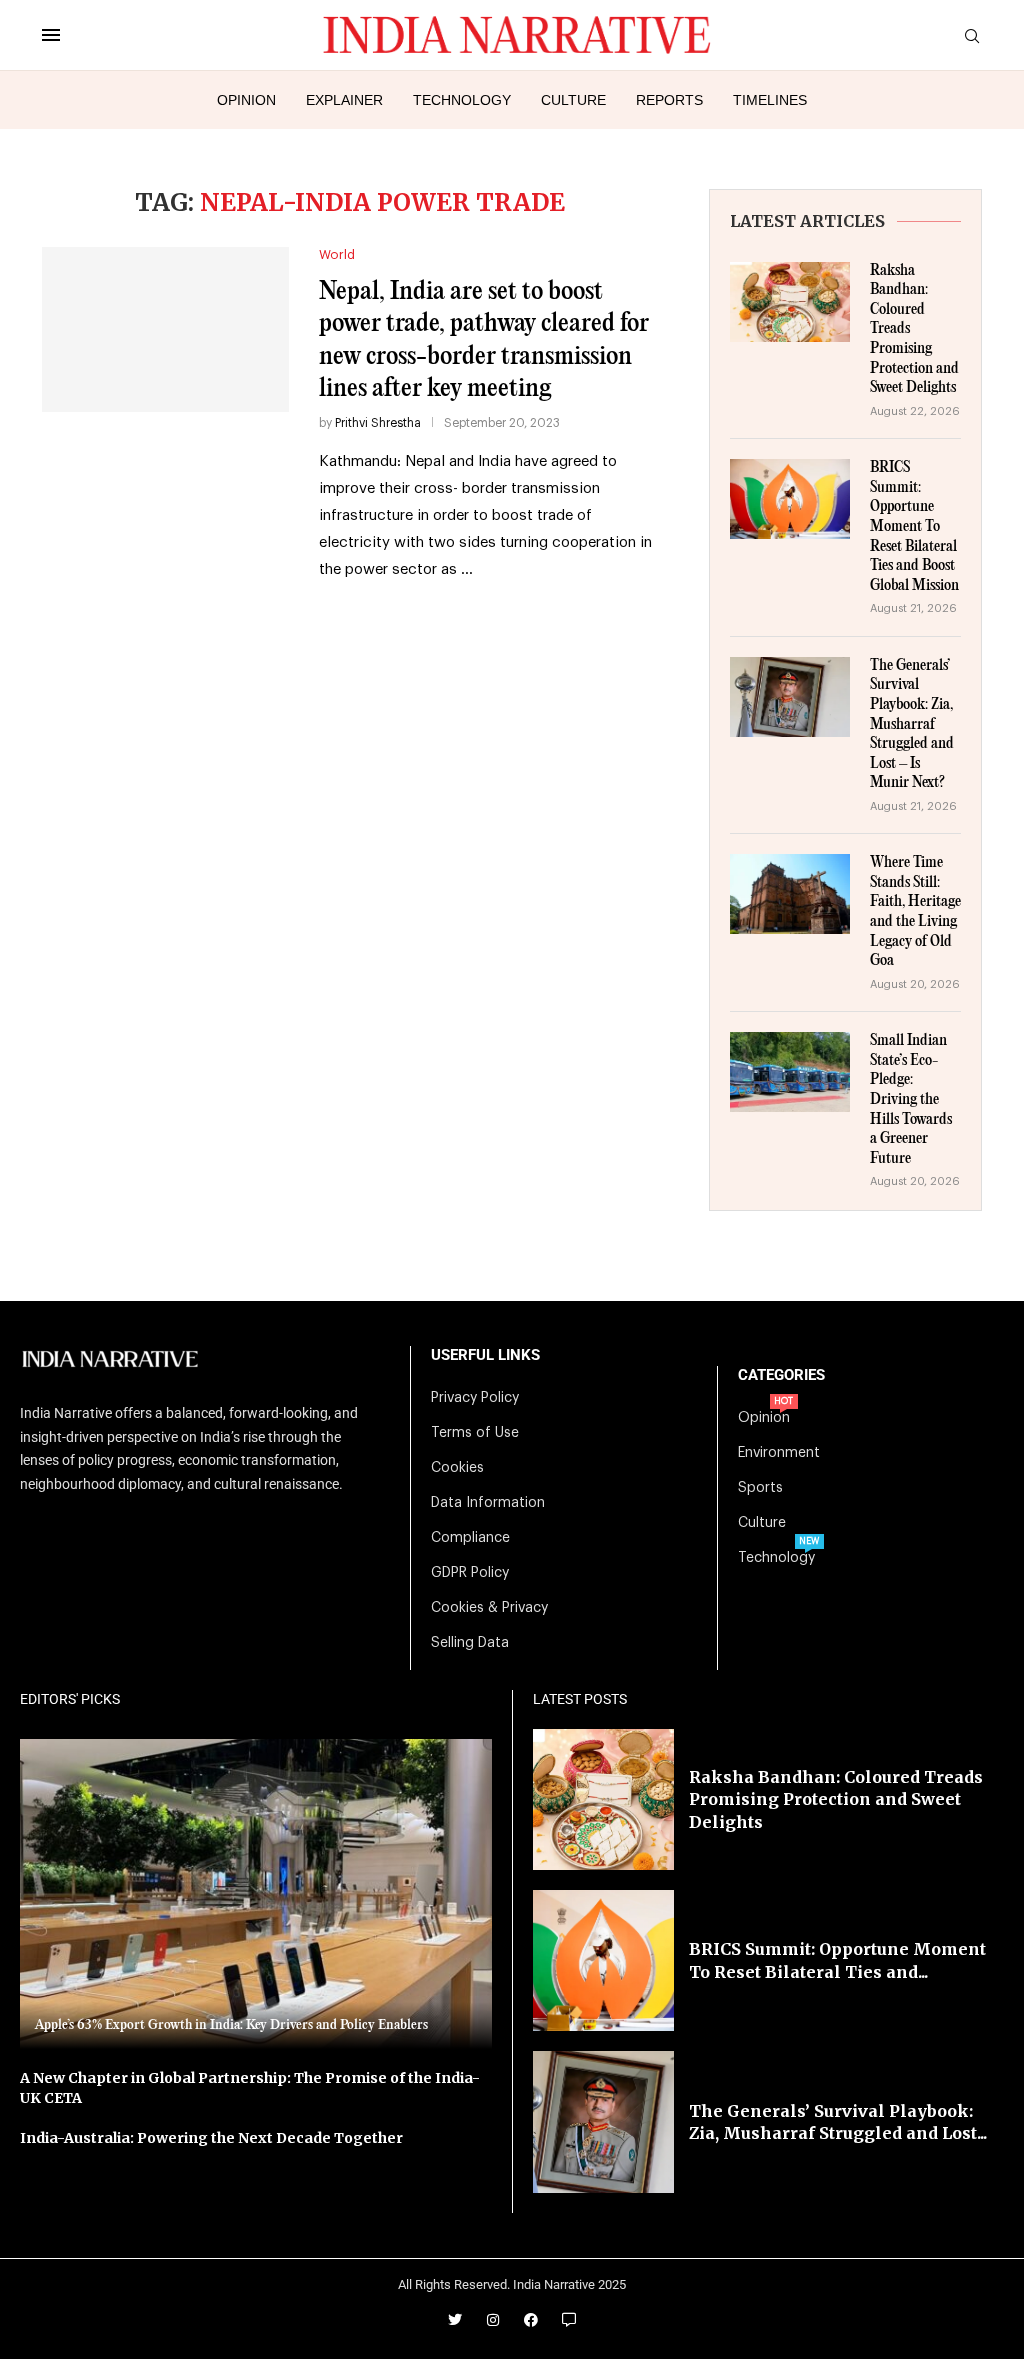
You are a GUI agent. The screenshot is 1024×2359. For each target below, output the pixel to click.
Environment (779, 1453)
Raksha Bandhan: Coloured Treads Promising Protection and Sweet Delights (914, 330)
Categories (781, 1375)
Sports (760, 1488)
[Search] (972, 36)
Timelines (770, 100)
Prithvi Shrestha (378, 423)
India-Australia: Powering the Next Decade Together (211, 2138)
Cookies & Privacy (489, 1608)
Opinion (246, 100)
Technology (462, 100)
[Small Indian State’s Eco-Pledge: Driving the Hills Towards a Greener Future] (790, 1072)
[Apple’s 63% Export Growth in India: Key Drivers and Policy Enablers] (256, 1894)
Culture (573, 100)
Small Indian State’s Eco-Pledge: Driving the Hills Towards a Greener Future (911, 1100)
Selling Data (470, 1643)
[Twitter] (455, 2320)
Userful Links (485, 1355)
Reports (669, 100)
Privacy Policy (475, 1398)
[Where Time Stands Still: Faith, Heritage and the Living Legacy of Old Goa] (790, 894)
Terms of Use (475, 1433)
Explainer (344, 100)
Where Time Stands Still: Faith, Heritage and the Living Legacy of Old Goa (915, 912)
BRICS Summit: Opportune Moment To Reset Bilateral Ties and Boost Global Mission (914, 527)
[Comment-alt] (569, 2320)
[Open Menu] (51, 35)
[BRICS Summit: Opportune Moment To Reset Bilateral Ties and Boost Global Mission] (790, 499)
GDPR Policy (470, 1573)
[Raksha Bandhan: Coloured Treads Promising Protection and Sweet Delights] (790, 302)
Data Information (488, 1503)
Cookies (457, 1468)
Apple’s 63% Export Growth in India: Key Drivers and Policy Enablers (231, 2025)
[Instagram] (493, 2320)
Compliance (470, 1538)
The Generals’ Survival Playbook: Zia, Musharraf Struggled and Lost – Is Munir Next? (912, 725)
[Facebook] (531, 2320)
